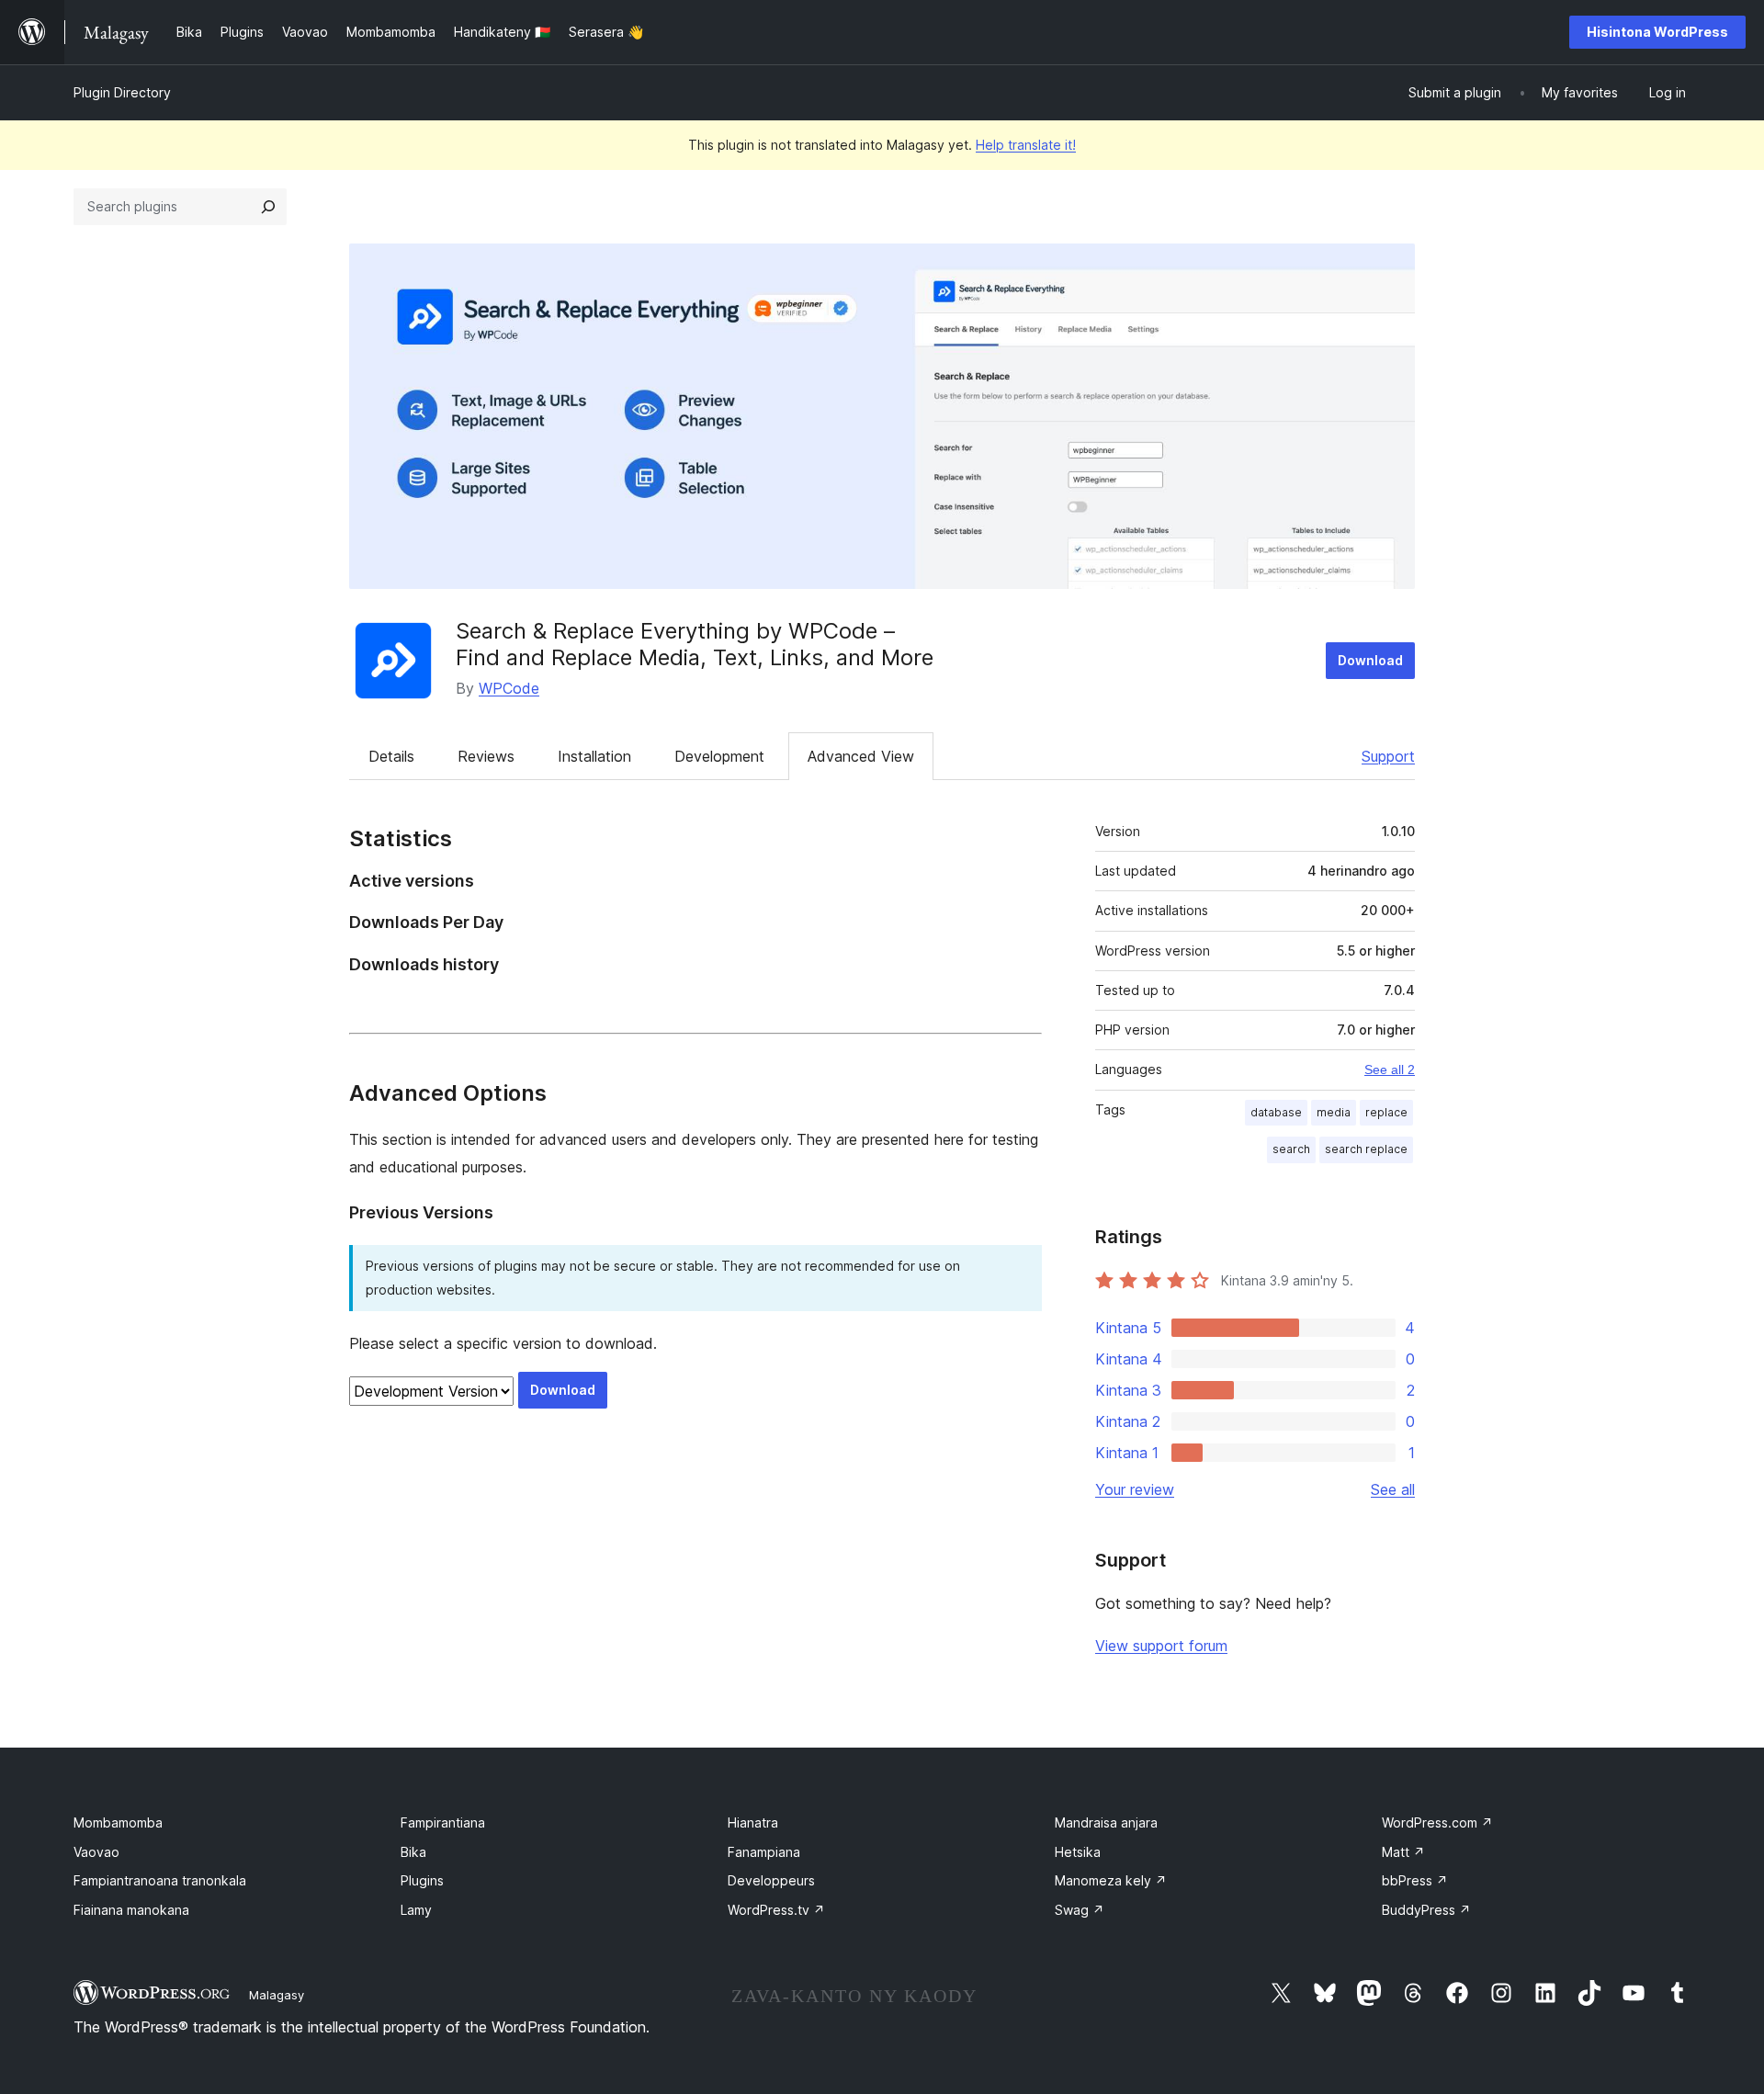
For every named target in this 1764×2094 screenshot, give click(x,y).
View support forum (1161, 1646)
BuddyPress (1426, 1910)
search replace (1366, 1149)
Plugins (422, 1880)
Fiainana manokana (131, 1910)
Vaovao (96, 1852)
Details (391, 756)
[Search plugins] (268, 207)
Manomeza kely (1111, 1880)
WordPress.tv (776, 1910)
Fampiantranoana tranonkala (160, 1880)
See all (1393, 1489)
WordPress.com (1437, 1822)
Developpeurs (771, 1880)
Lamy (416, 1910)
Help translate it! (1026, 145)
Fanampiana (764, 1852)
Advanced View (861, 756)
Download (1370, 660)
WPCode (509, 688)
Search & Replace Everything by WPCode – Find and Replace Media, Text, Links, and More (695, 644)
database (1276, 1112)
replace (1386, 1112)
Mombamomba (118, 1822)
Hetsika (1078, 1852)
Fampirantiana (443, 1822)
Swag (1080, 1910)
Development (719, 756)
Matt (1403, 1852)
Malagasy (277, 1995)
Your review (1135, 1489)
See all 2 (1390, 1070)
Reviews (486, 756)
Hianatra (753, 1822)
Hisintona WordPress (1657, 32)
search (1291, 1149)
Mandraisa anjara (1106, 1822)
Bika (413, 1852)
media (1334, 1112)
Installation (594, 756)
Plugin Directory (122, 92)
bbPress (1415, 1880)
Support (1388, 756)
